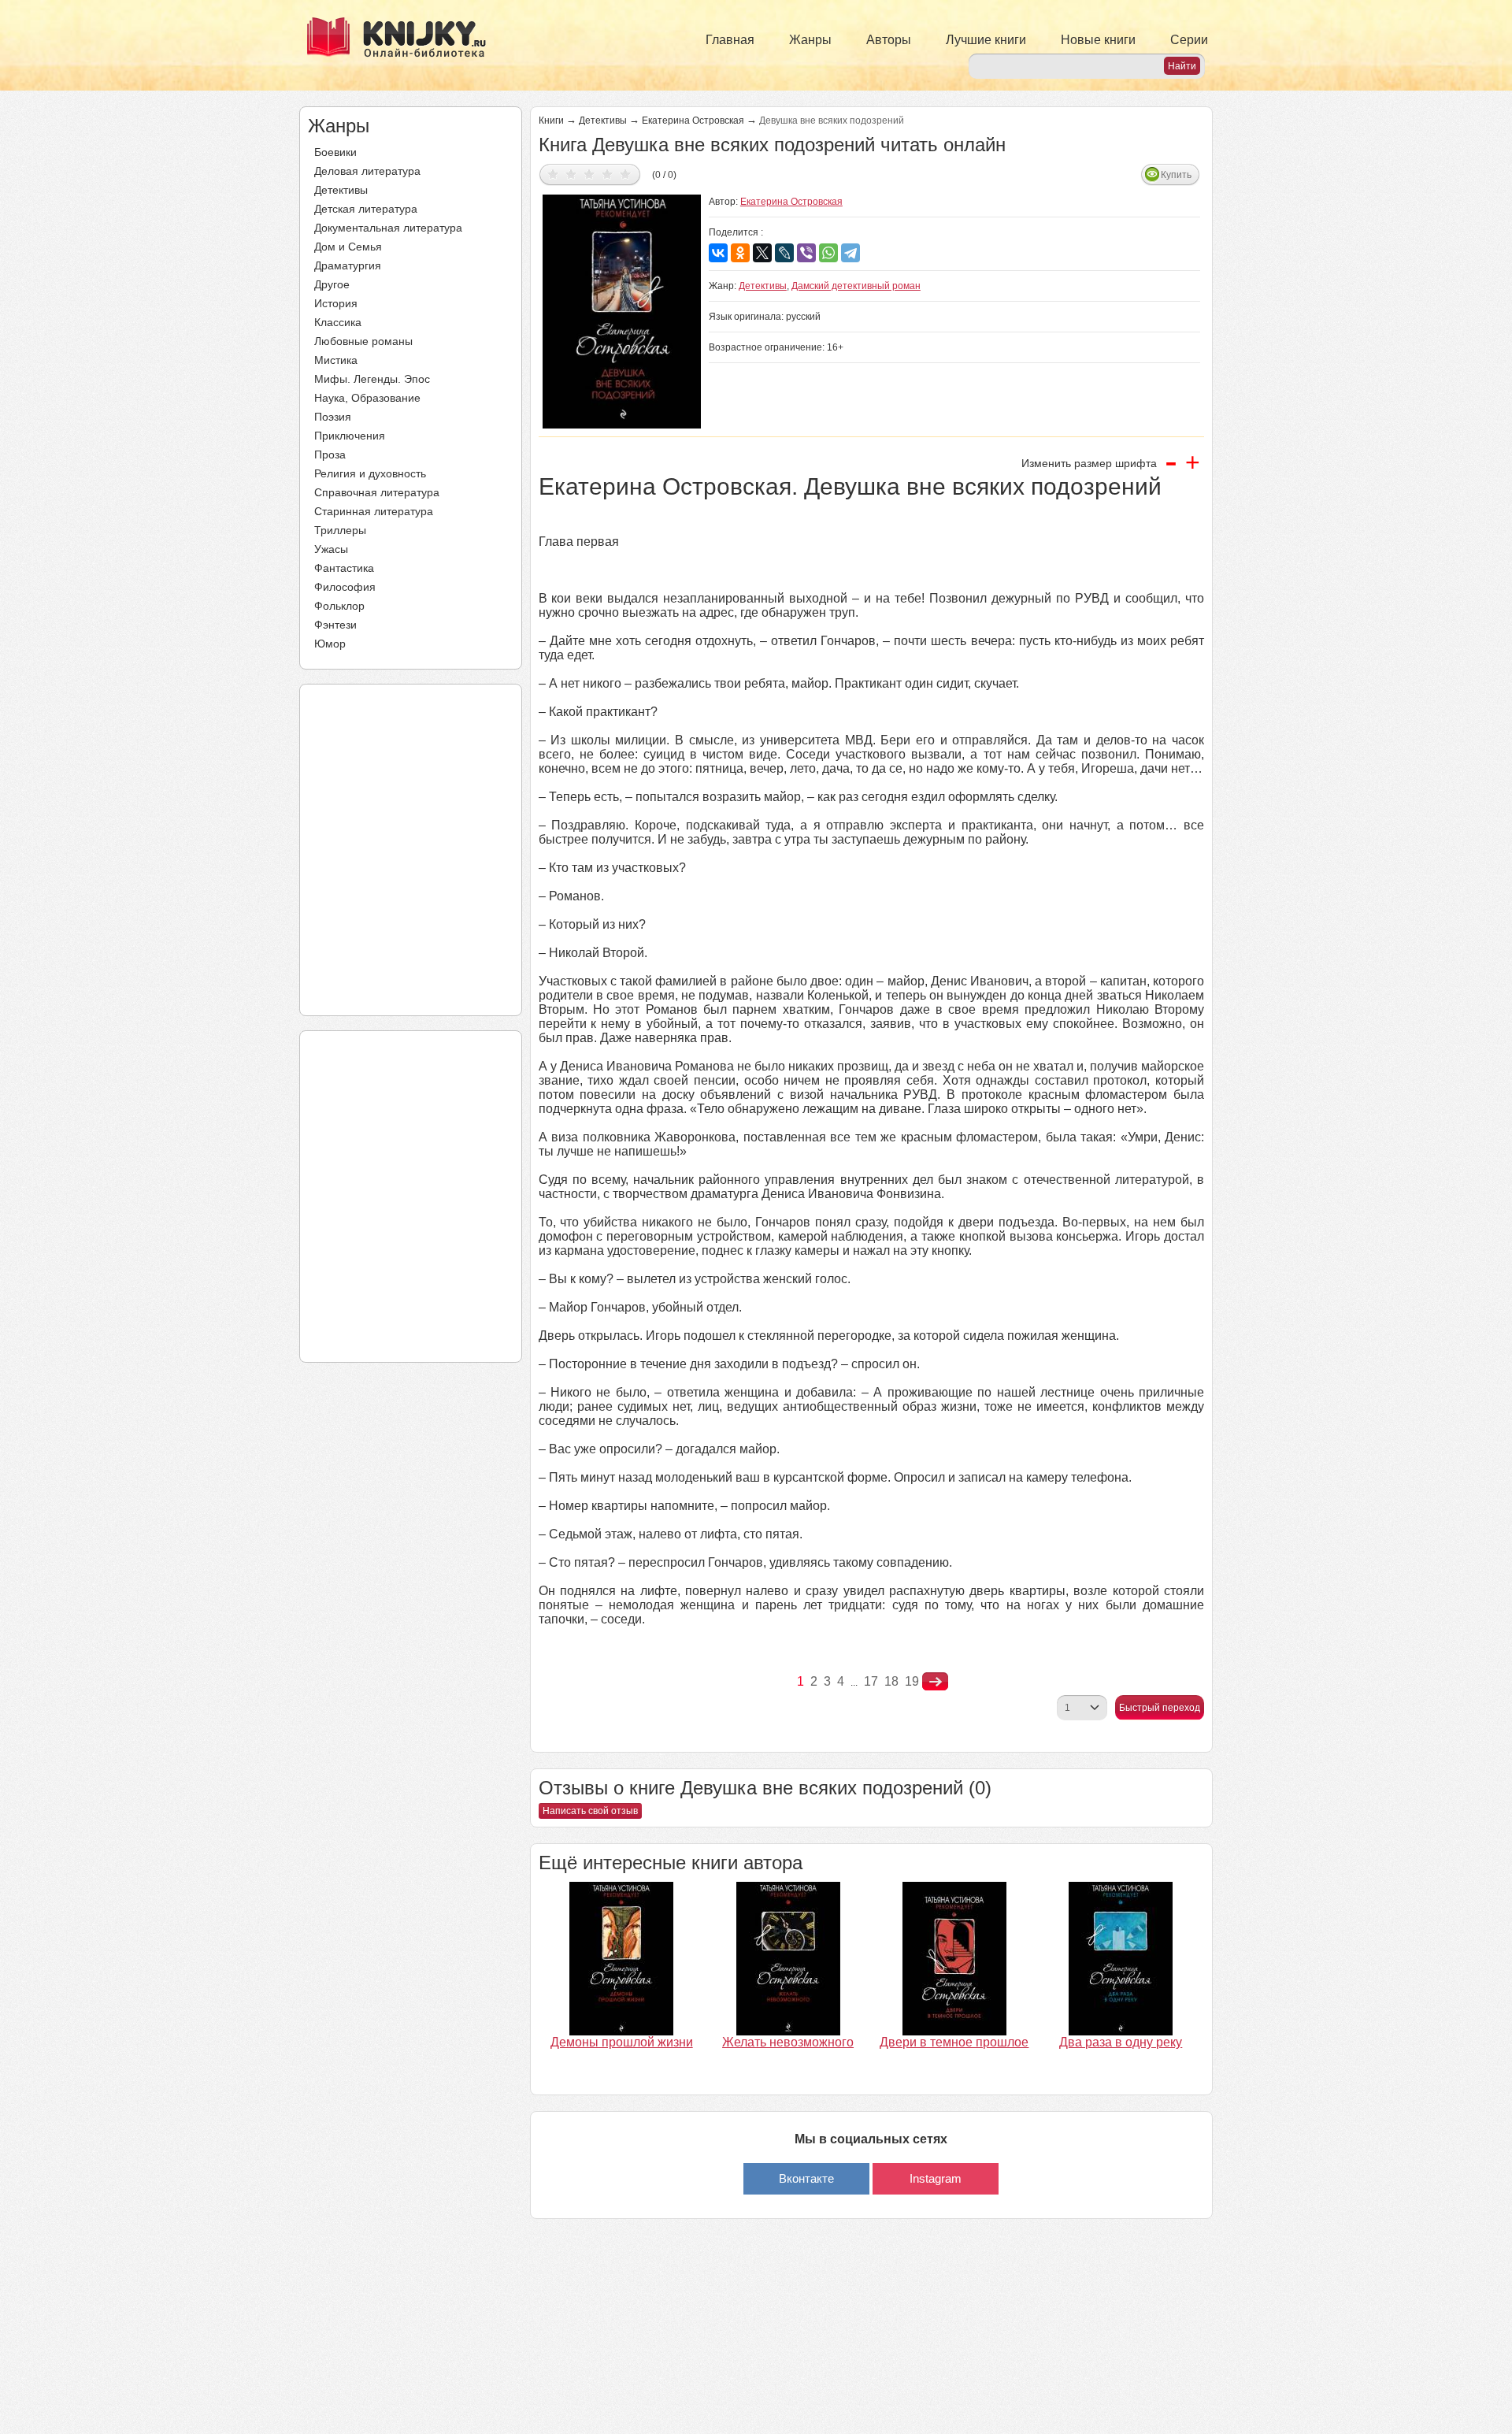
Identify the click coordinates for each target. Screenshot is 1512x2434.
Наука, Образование (367, 398)
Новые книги (1098, 40)
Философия (345, 587)
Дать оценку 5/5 (626, 174)
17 (871, 1681)
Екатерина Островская (693, 121)
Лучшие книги (986, 40)
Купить (1176, 175)
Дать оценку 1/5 (553, 174)
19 (912, 1681)
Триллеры (340, 530)
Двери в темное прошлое (954, 2042)
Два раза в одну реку (1121, 2042)
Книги (551, 121)
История (336, 303)
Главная (730, 40)
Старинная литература (374, 511)
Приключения (350, 436)
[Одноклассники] (740, 253)
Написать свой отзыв (590, 1811)
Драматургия (348, 265)
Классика (338, 322)
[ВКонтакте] (718, 253)
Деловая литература (367, 171)
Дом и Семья (348, 247)
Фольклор (339, 606)
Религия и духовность (370, 473)
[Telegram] (850, 253)
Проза (330, 455)
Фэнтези (335, 625)
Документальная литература (388, 228)
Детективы (341, 190)
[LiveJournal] (784, 253)
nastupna (935, 1682)
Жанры (810, 40)
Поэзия (333, 417)
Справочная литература (377, 492)
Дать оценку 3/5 (589, 174)
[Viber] (806, 253)
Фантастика (344, 568)
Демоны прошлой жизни (622, 2042)
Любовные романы (363, 341)
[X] (762, 253)
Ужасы (331, 549)
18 (891, 1681)
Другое (332, 284)
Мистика (336, 360)
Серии (1189, 40)
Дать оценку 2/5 (571, 174)
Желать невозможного (788, 2042)
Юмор (330, 644)
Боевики (335, 152)
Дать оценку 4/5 (608, 174)
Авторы (889, 40)
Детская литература (366, 209)
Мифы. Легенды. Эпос (372, 379)
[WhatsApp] (828, 253)
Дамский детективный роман (856, 286)
